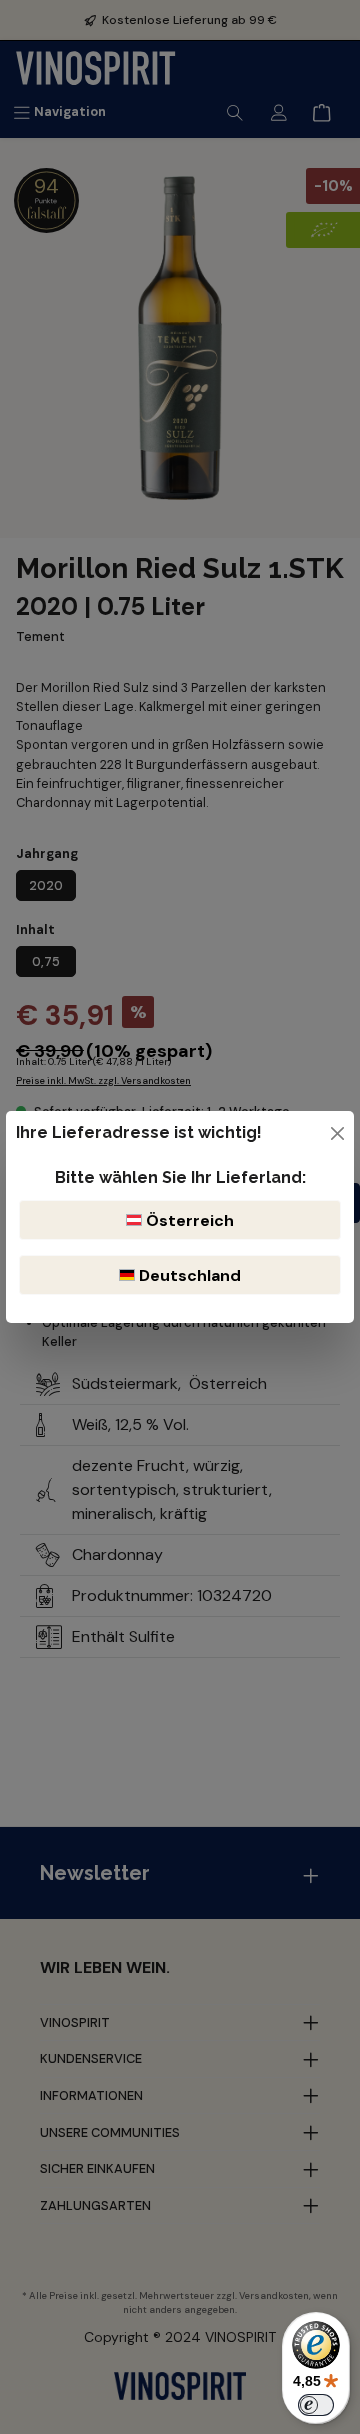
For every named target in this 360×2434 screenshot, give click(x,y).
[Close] (337, 1133)
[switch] (316, 2405)
